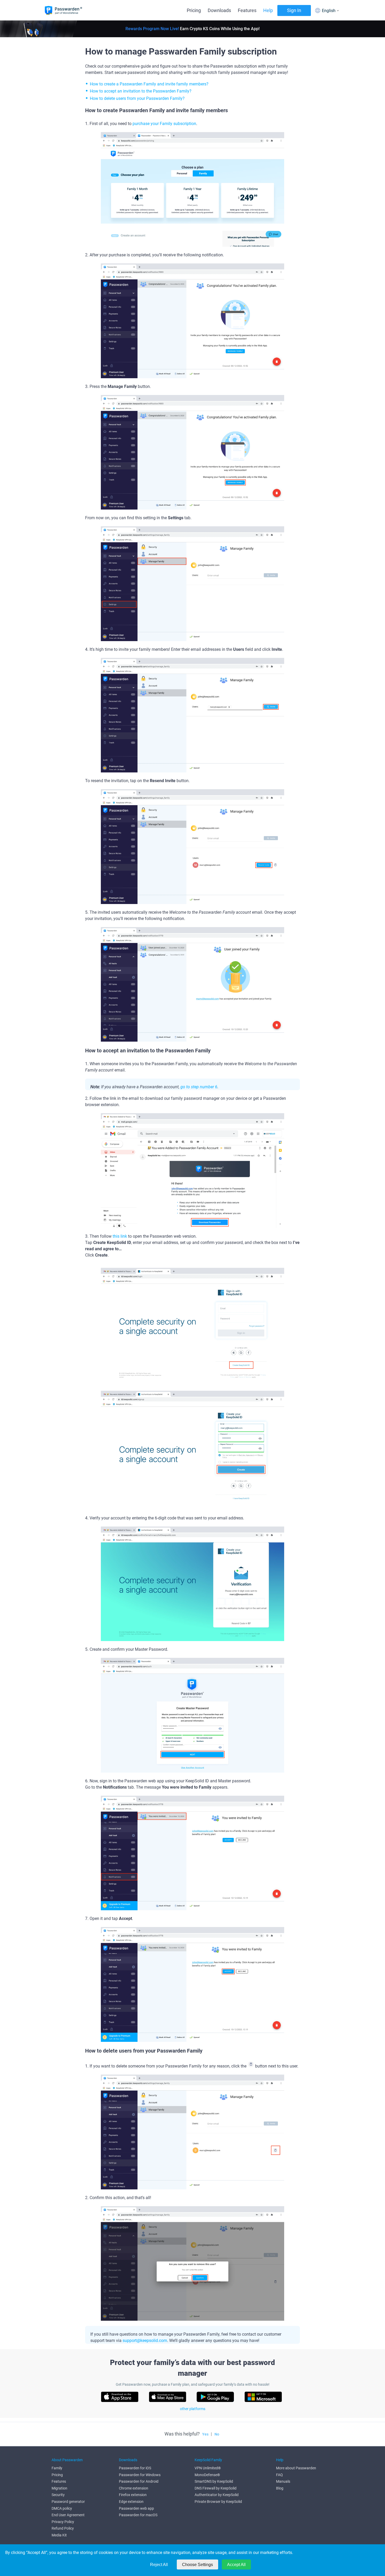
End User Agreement (68, 2515)
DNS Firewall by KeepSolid (216, 2488)
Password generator (68, 2502)
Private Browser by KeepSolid (218, 2502)
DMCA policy (62, 2508)
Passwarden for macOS (138, 2515)
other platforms (193, 2409)
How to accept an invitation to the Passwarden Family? (141, 91)
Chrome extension (134, 2488)
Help (268, 10)
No (217, 2434)
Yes (205, 2434)
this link (120, 1236)
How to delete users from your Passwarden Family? (137, 98)
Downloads (219, 10)
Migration (59, 2488)
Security (58, 2495)
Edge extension (131, 2502)
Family (57, 2468)
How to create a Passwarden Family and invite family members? (149, 84)
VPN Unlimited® (208, 2468)
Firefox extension (133, 2495)
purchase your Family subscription (164, 124)
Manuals (283, 2481)
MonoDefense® (207, 2475)
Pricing (194, 10)
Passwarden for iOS (135, 2468)
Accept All (236, 2565)
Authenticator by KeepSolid (217, 2495)
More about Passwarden (296, 2468)
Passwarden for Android (139, 2481)
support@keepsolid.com (145, 2340)
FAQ (279, 2475)
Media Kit (59, 2535)
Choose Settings (197, 2565)
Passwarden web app (136, 2508)
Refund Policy (63, 2528)
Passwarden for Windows (140, 2475)
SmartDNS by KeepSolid (214, 2481)
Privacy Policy (63, 2522)
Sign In (294, 10)
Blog (280, 2488)
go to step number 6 (199, 1087)
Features (247, 10)
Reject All (159, 2565)
